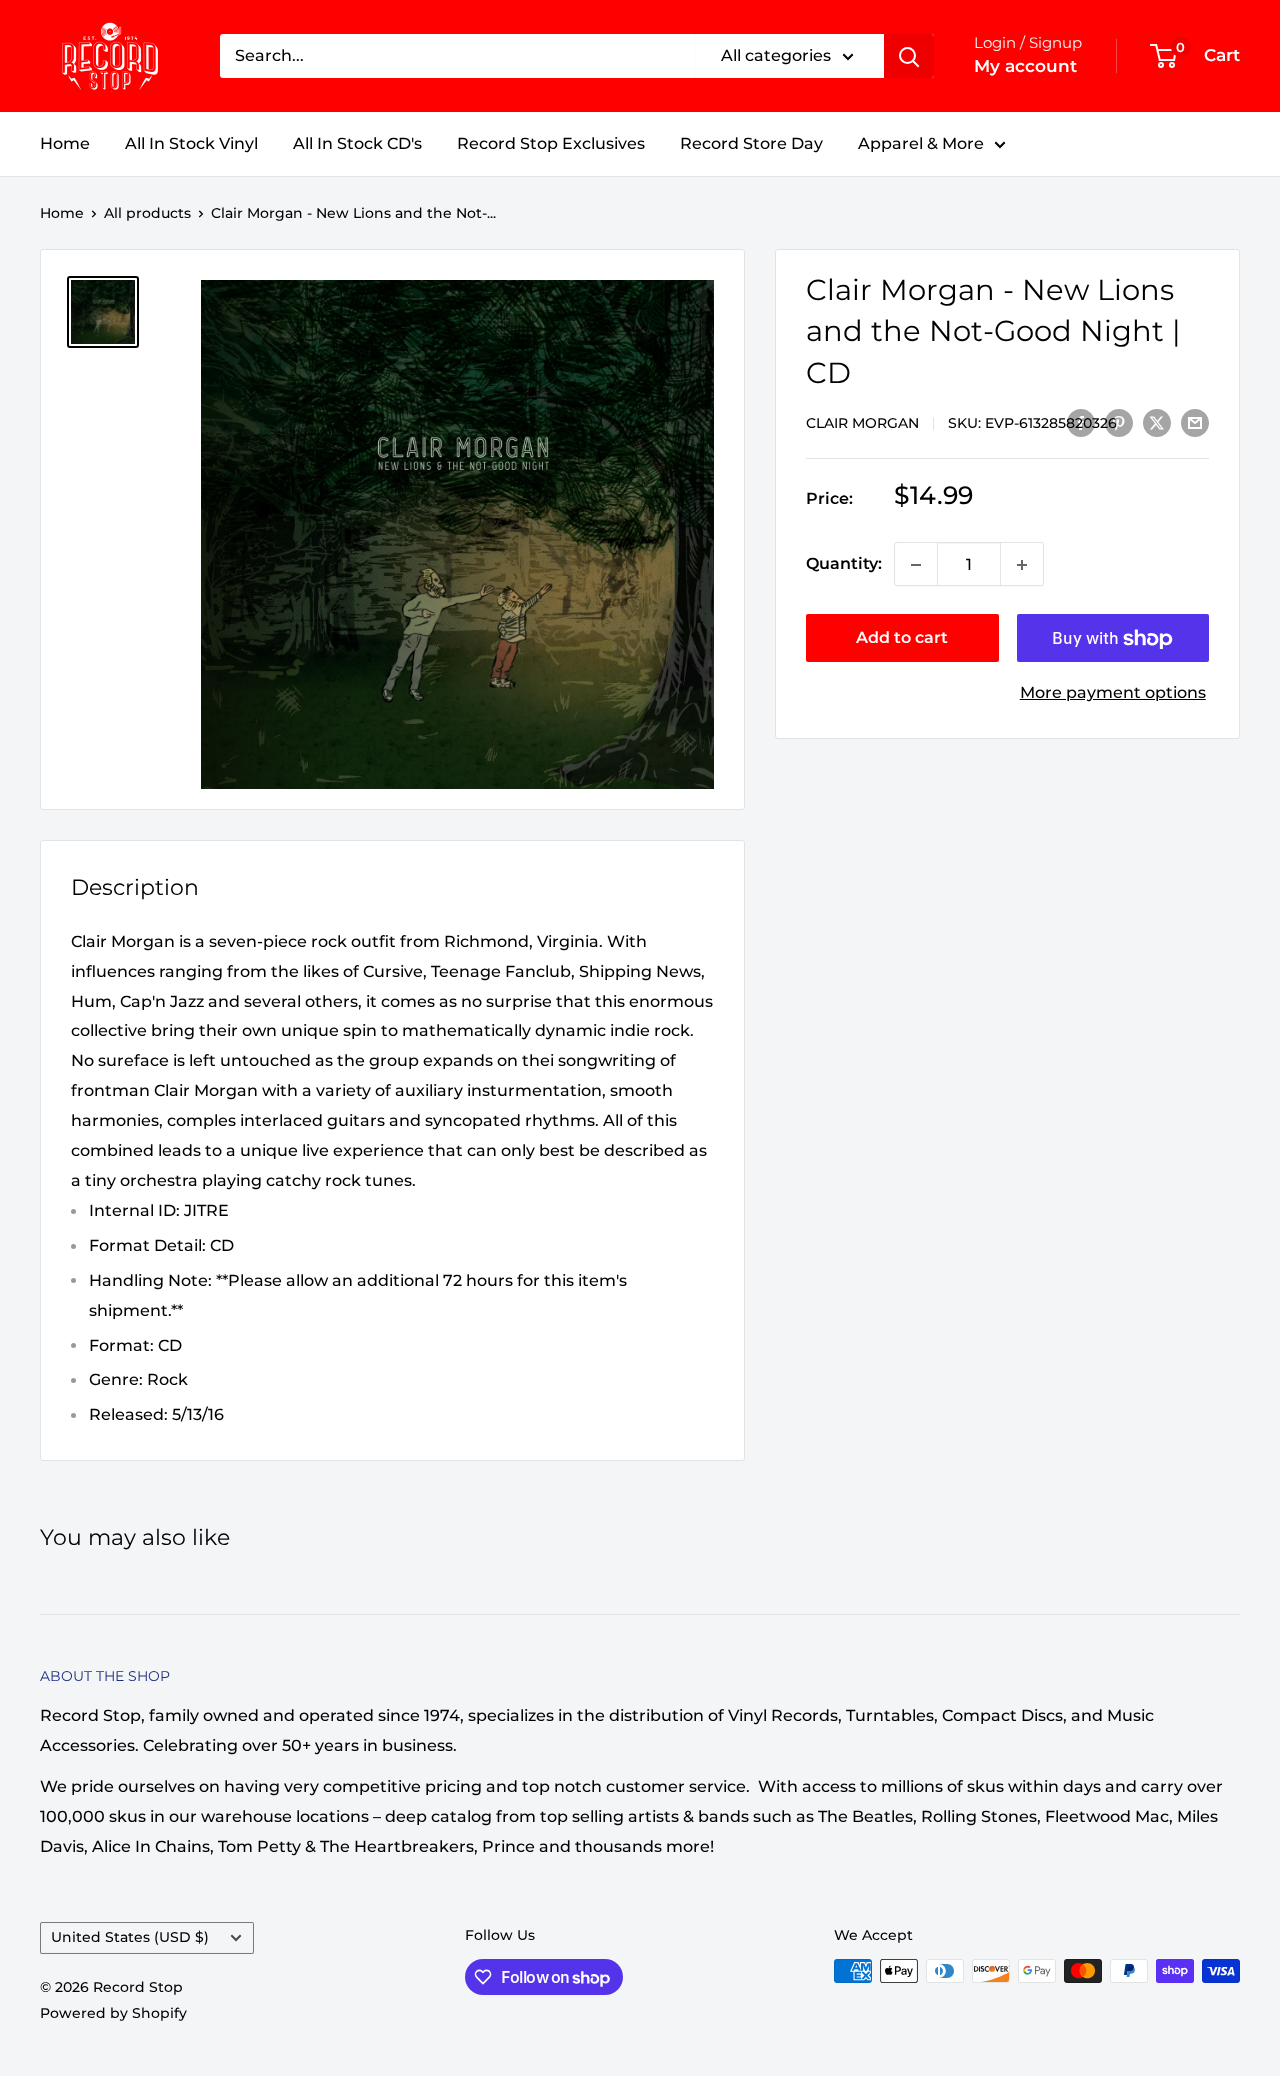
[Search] (909, 56)
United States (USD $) (130, 1937)
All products (147, 213)
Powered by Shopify (113, 2013)
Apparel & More (921, 143)
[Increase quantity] (1022, 565)
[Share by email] (1195, 422)
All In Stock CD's (357, 143)
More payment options (1113, 693)
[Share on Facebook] (1081, 422)
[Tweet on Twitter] (1157, 422)
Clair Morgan (862, 423)
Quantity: (844, 564)
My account (1025, 66)
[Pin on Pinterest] (1119, 422)
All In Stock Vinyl (191, 143)
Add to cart (902, 638)
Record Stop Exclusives (551, 143)
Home (65, 143)
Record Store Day (751, 143)
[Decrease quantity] (916, 565)
